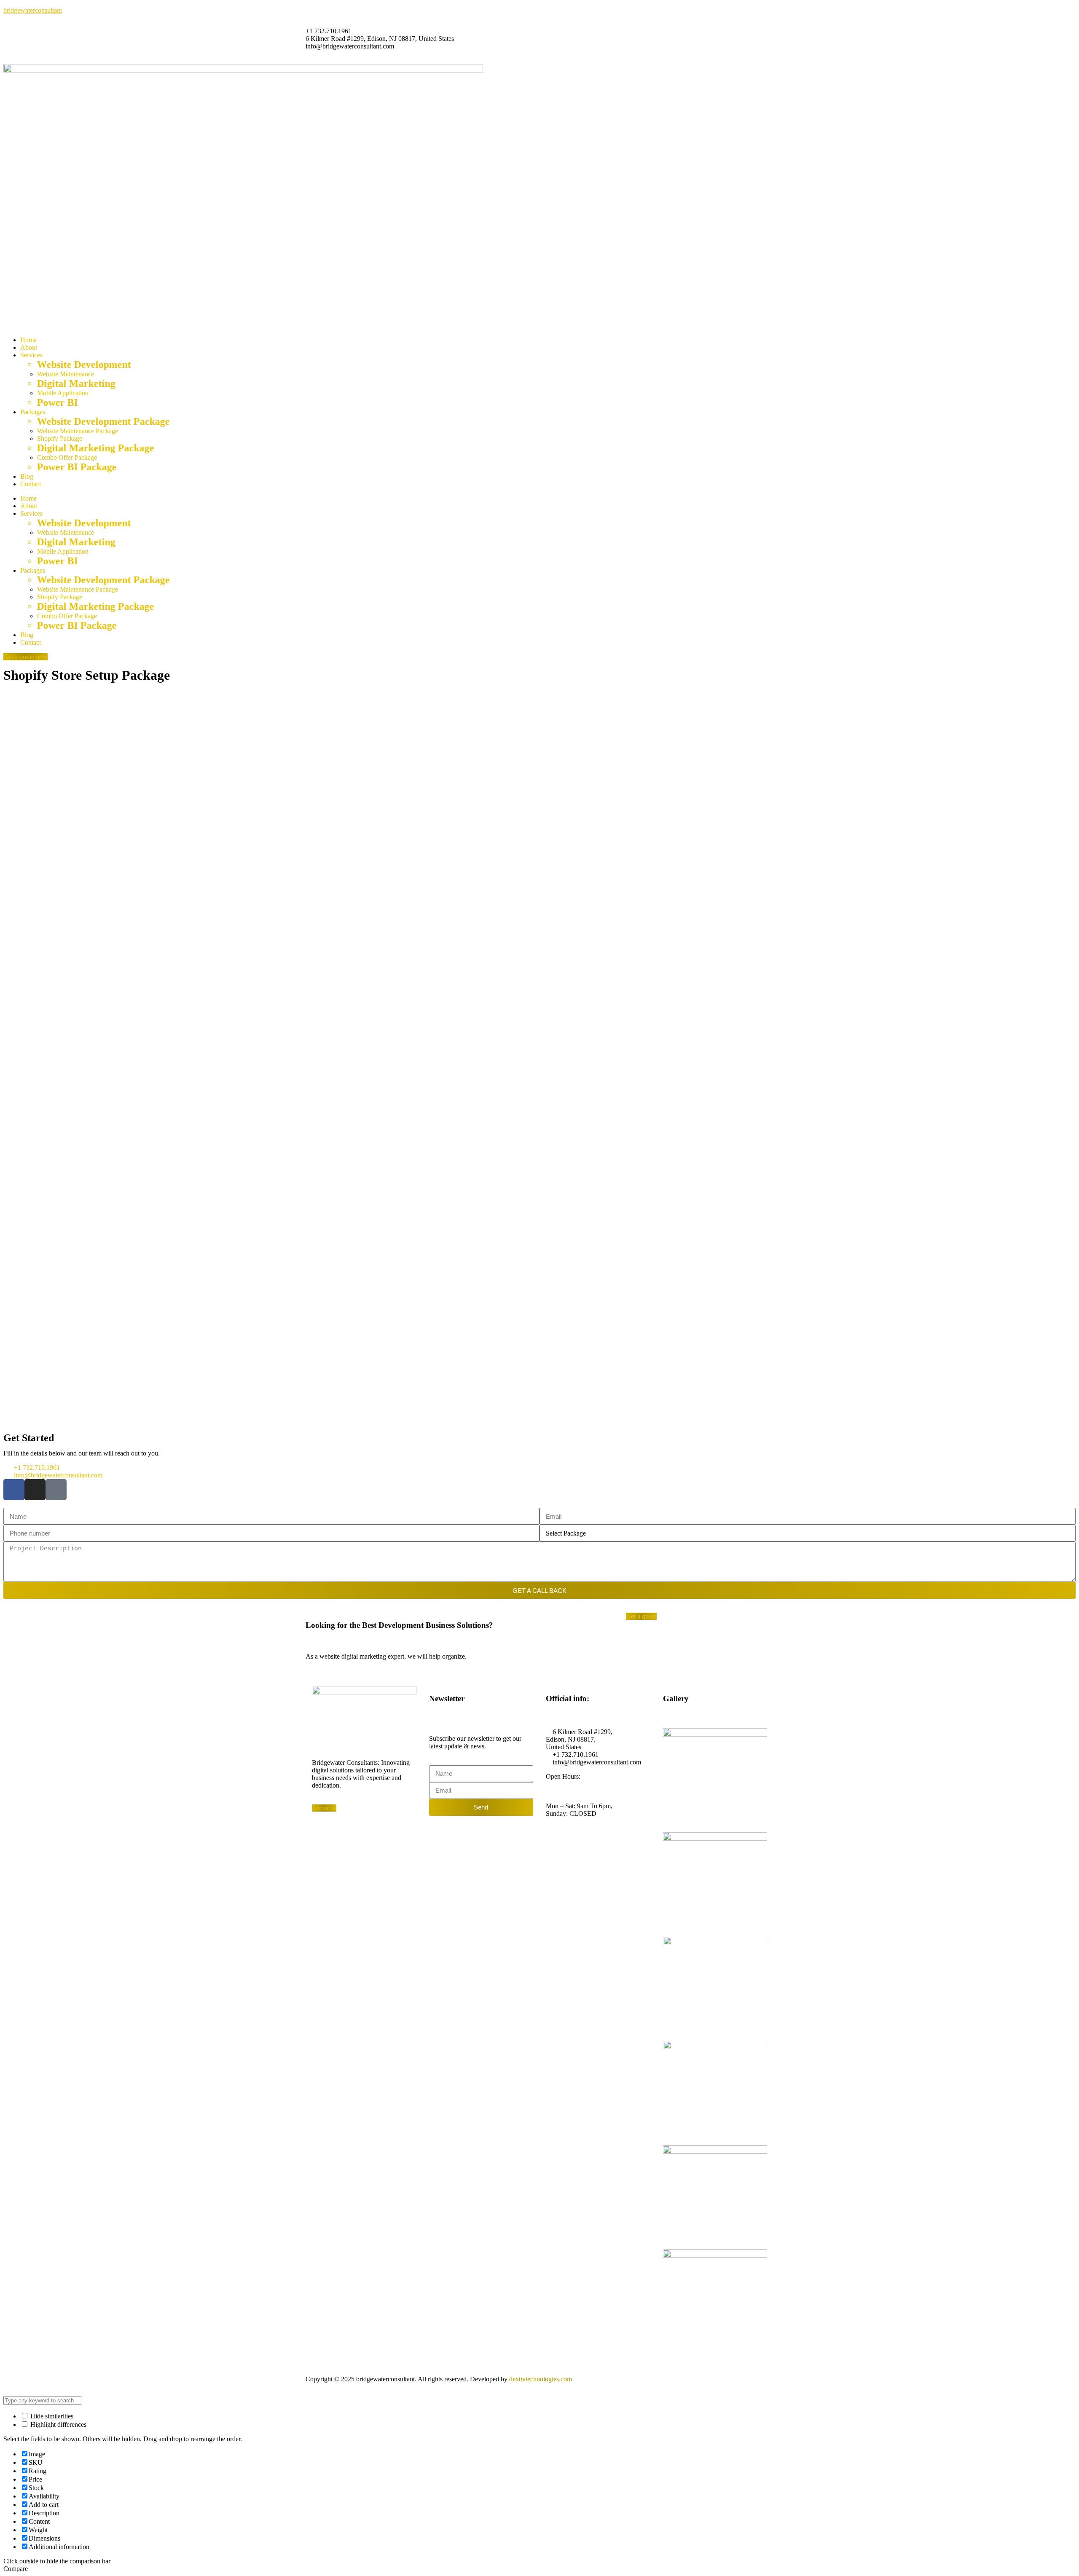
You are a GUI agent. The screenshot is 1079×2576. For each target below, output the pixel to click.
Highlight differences (58, 2425)
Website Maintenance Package (78, 431)
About (29, 347)
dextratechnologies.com (541, 2379)
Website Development (83, 365)
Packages (33, 412)
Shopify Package (60, 438)
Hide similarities (51, 2416)
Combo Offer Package (67, 457)
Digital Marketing (75, 383)
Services (31, 355)
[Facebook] (14, 1490)
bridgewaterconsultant (33, 10)
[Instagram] (35, 1490)
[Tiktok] (56, 1490)
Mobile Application (63, 393)
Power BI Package (76, 467)
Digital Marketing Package (94, 448)
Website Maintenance (66, 374)
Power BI (56, 402)
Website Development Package (102, 421)
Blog (27, 476)
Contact (31, 484)
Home (28, 340)
